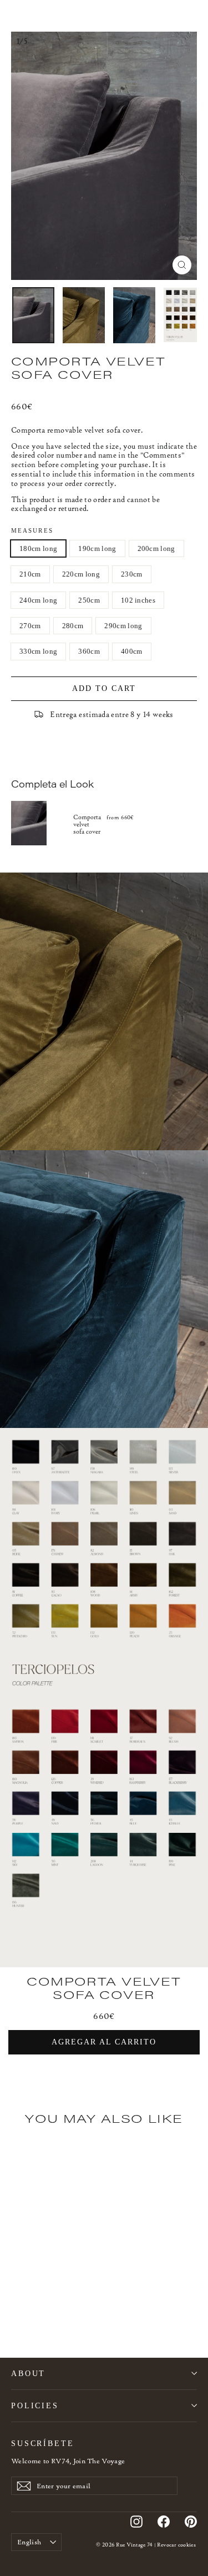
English (29, 2542)
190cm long (97, 548)
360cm (89, 651)
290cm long (123, 626)
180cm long (38, 548)
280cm (73, 626)
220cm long (81, 574)
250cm (89, 600)
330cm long (38, 651)
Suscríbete (43, 2443)
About (28, 2373)
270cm (30, 626)
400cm (132, 651)
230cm (132, 574)
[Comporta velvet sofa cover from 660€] (42, 823)
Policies (35, 2405)
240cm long (38, 600)
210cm (30, 574)
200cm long (156, 548)
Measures (32, 531)
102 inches (138, 600)
